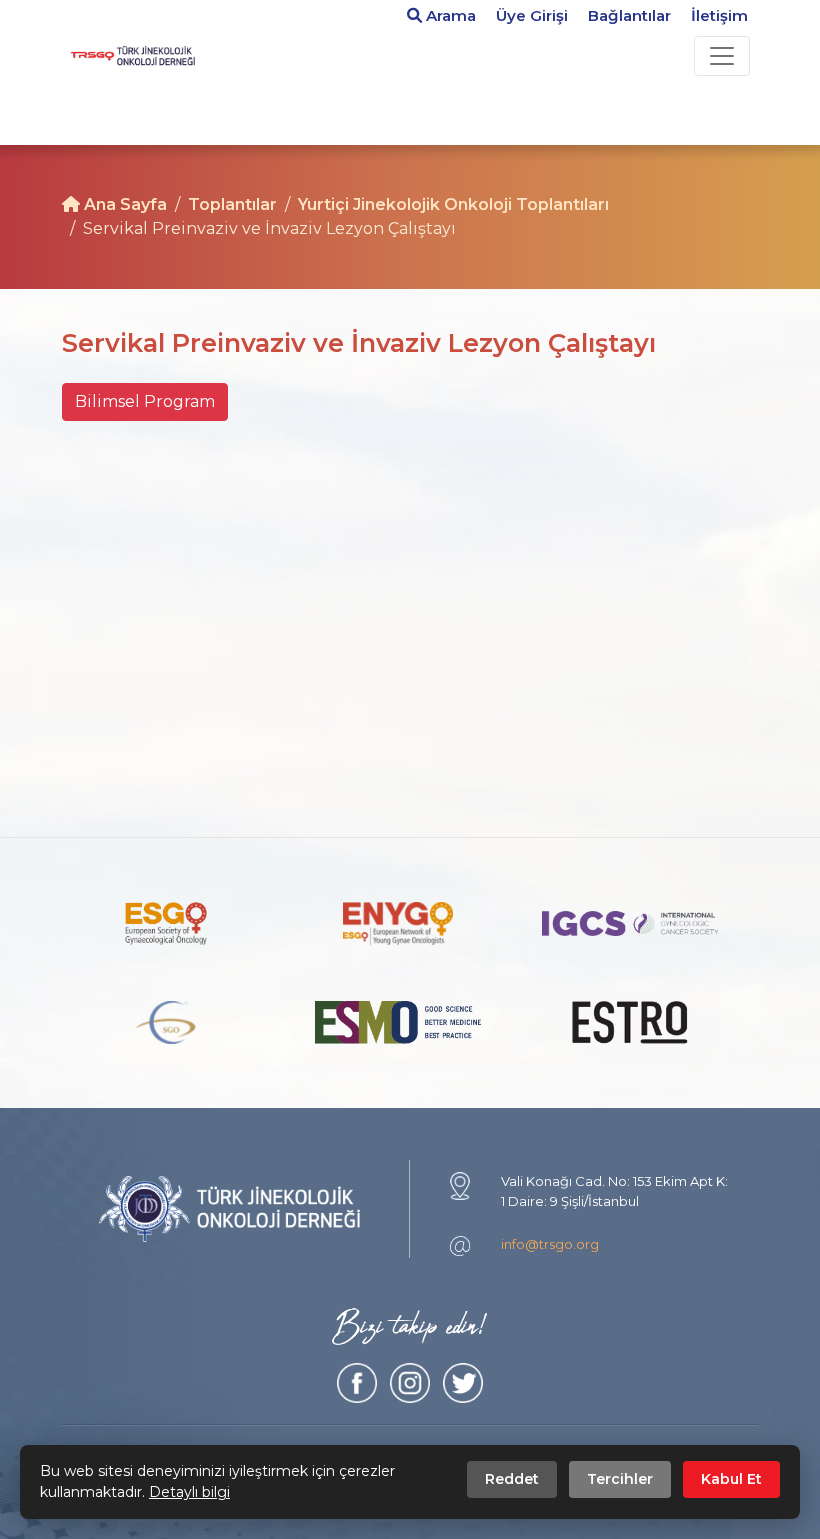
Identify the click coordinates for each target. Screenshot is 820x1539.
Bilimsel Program (145, 401)
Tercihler (620, 1479)
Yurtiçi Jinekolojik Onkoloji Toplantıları (453, 204)
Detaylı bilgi (189, 1492)
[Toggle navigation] (722, 56)
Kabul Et (731, 1479)
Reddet (512, 1479)
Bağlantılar (629, 15)
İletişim (719, 15)
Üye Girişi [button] (532, 15)
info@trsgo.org (550, 1244)
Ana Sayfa (123, 204)
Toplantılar (232, 204)
